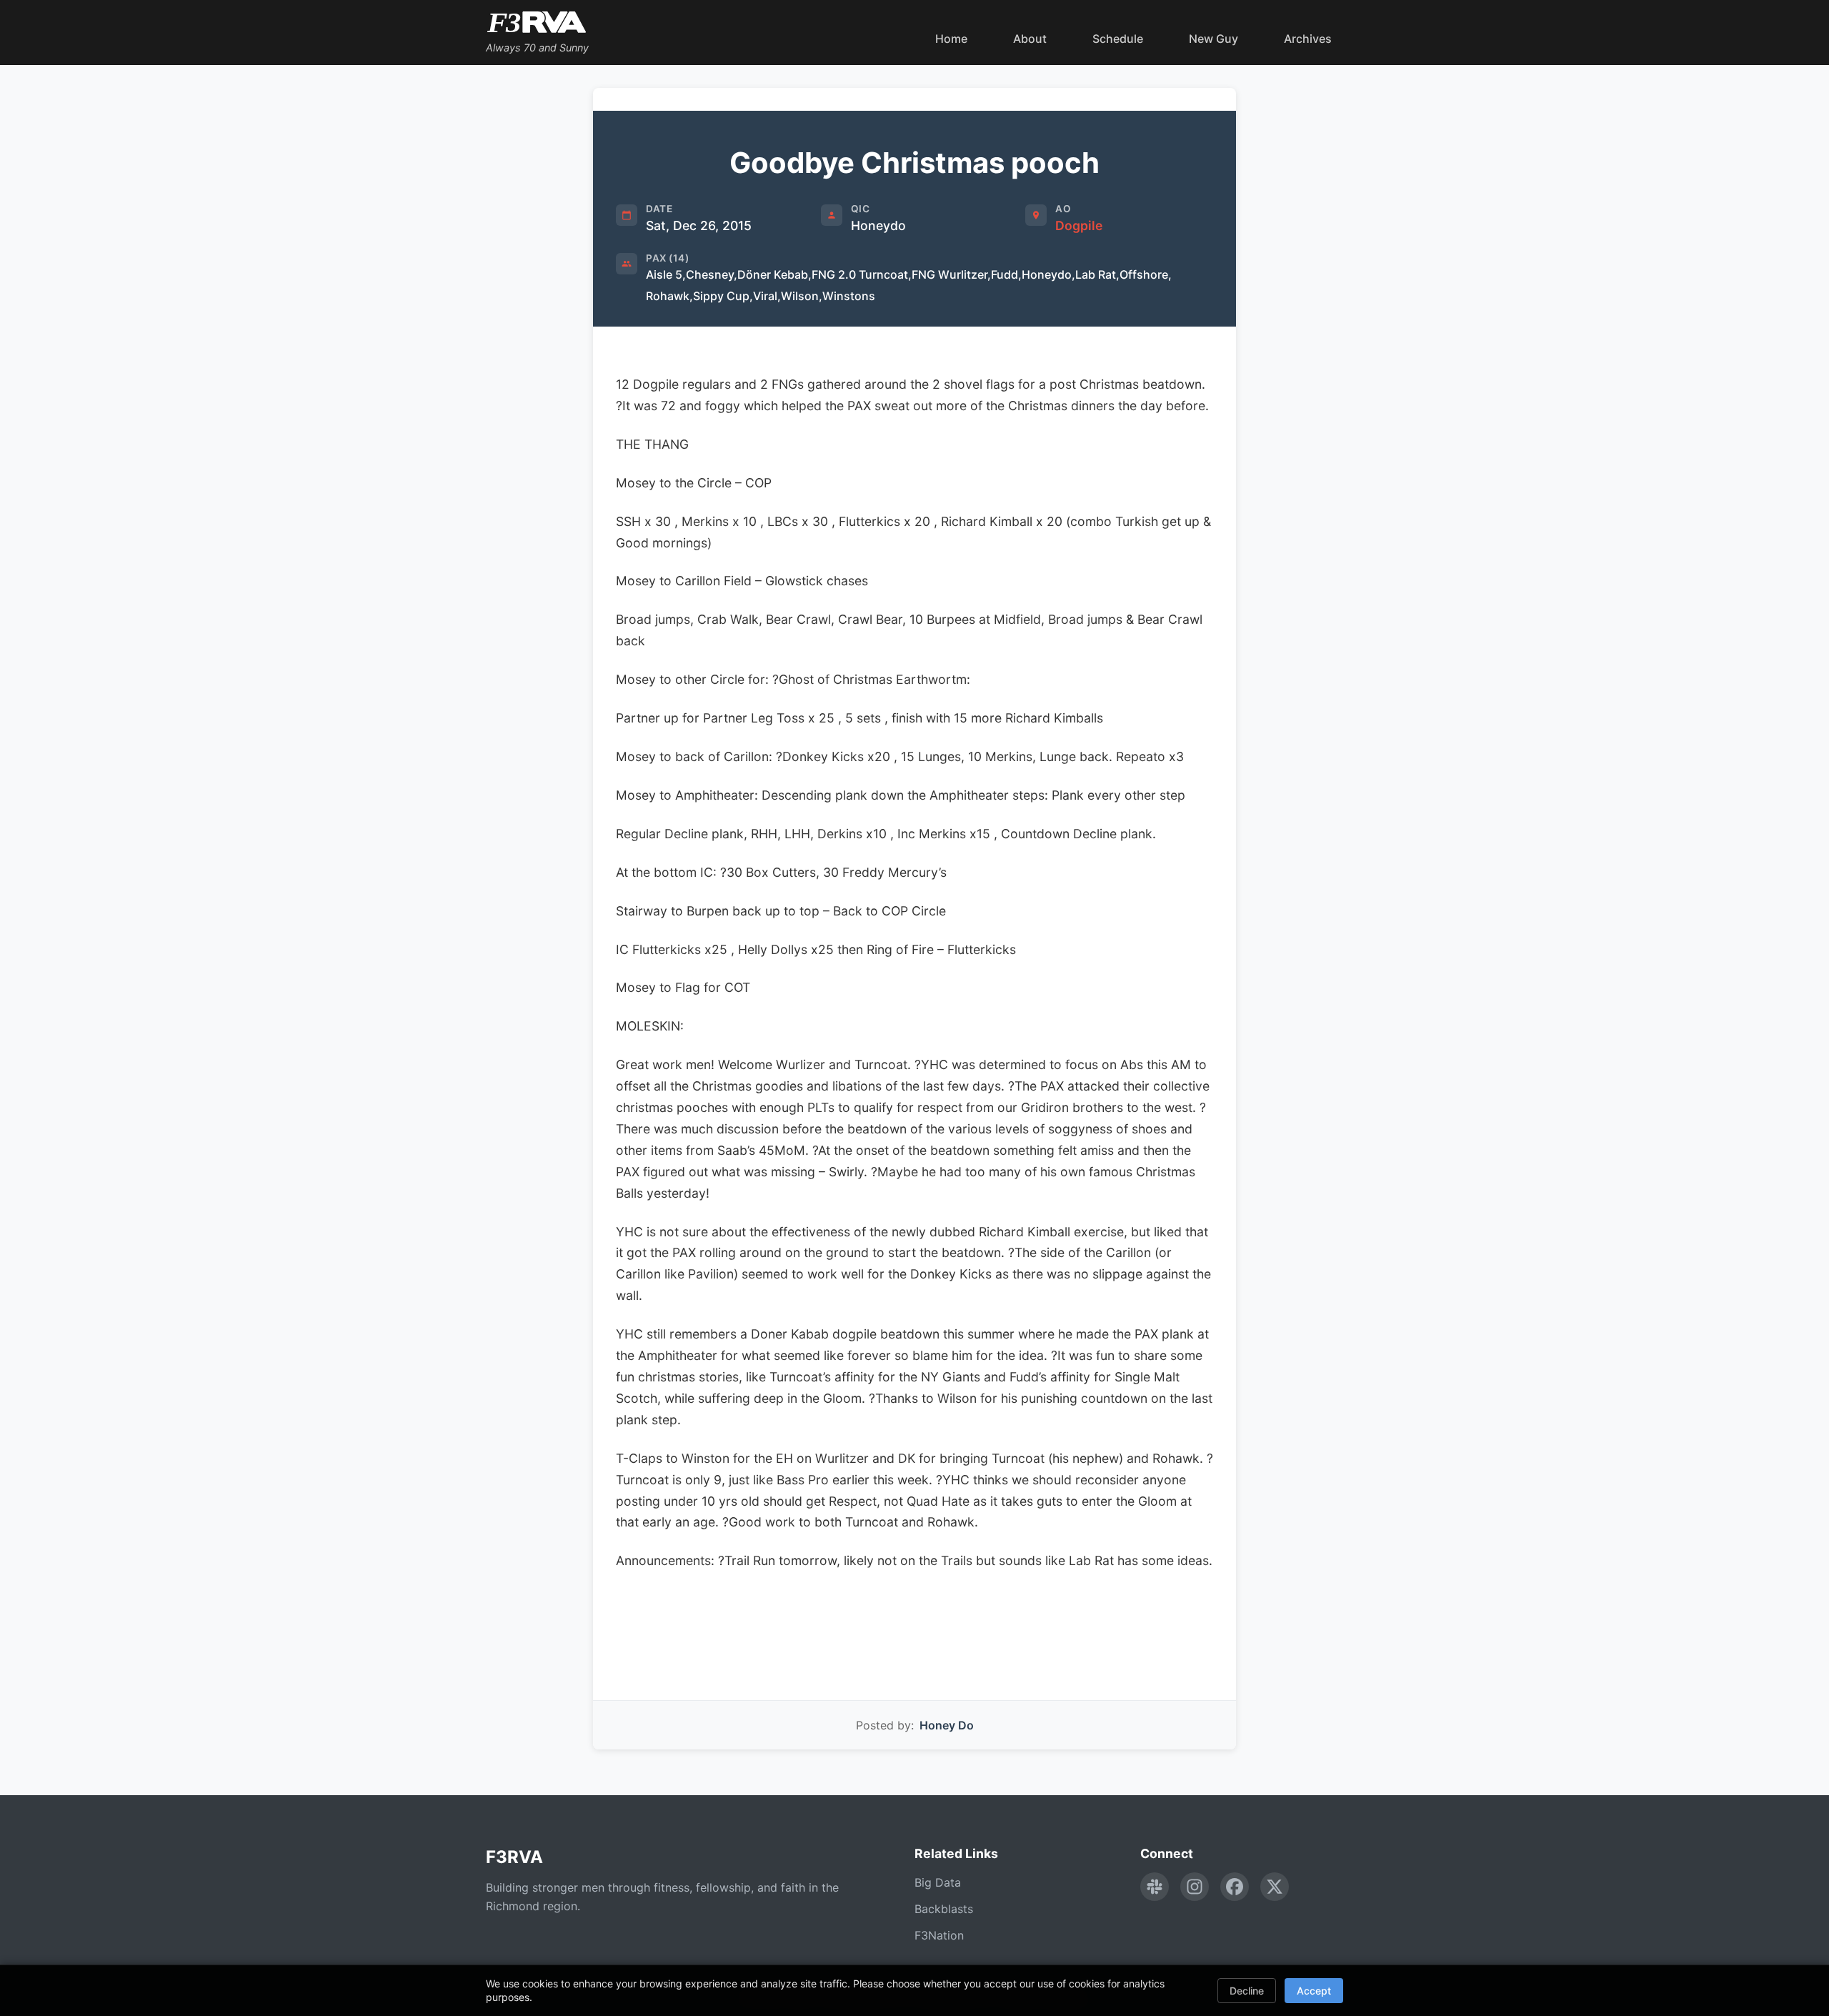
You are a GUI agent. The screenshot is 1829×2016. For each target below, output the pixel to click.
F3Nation (939, 1935)
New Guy (1213, 39)
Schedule (1118, 39)
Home (951, 39)
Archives (1308, 39)
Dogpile (1079, 225)
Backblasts (944, 1909)
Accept (1314, 1991)
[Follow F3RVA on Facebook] (1235, 1887)
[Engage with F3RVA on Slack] (1155, 1887)
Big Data (938, 1882)
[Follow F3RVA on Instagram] (1195, 1887)
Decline (1247, 1991)
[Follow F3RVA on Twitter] (1275, 1887)
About (1030, 39)
